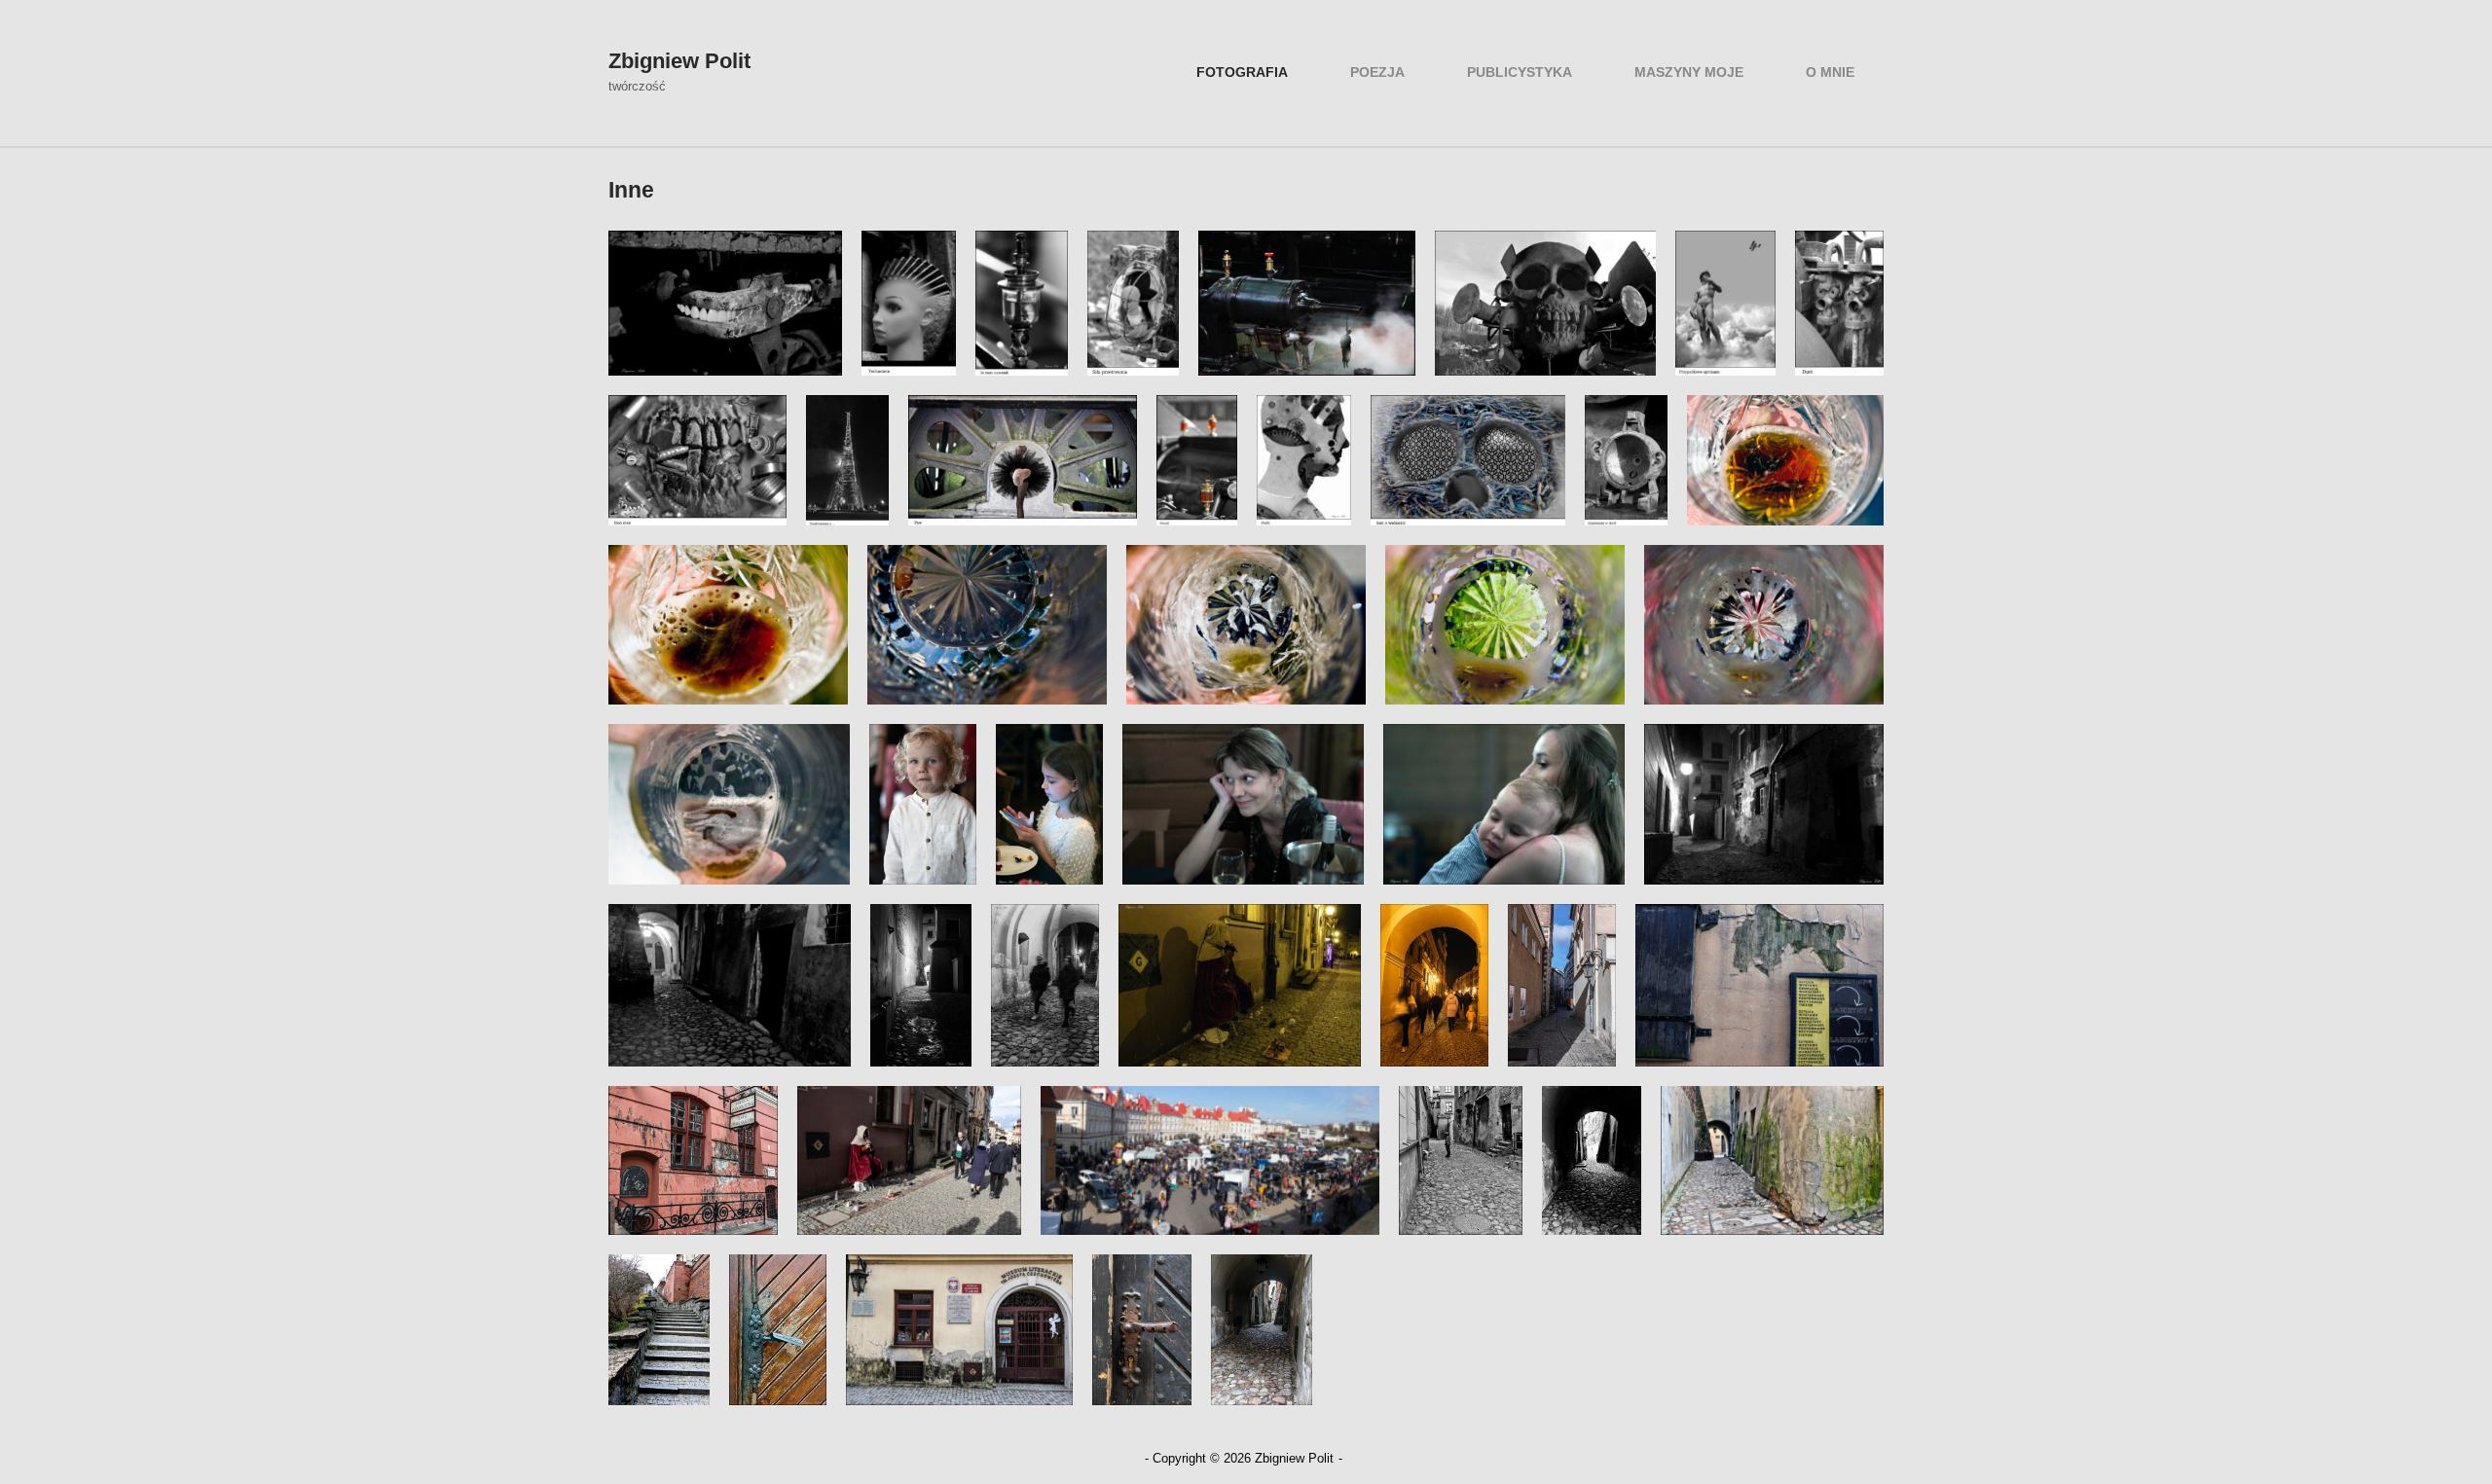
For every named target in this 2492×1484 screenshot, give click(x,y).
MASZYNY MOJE (1689, 72)
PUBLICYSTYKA (1520, 72)
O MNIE (1830, 72)
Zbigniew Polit (679, 61)
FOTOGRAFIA (1242, 72)
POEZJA (1377, 72)
